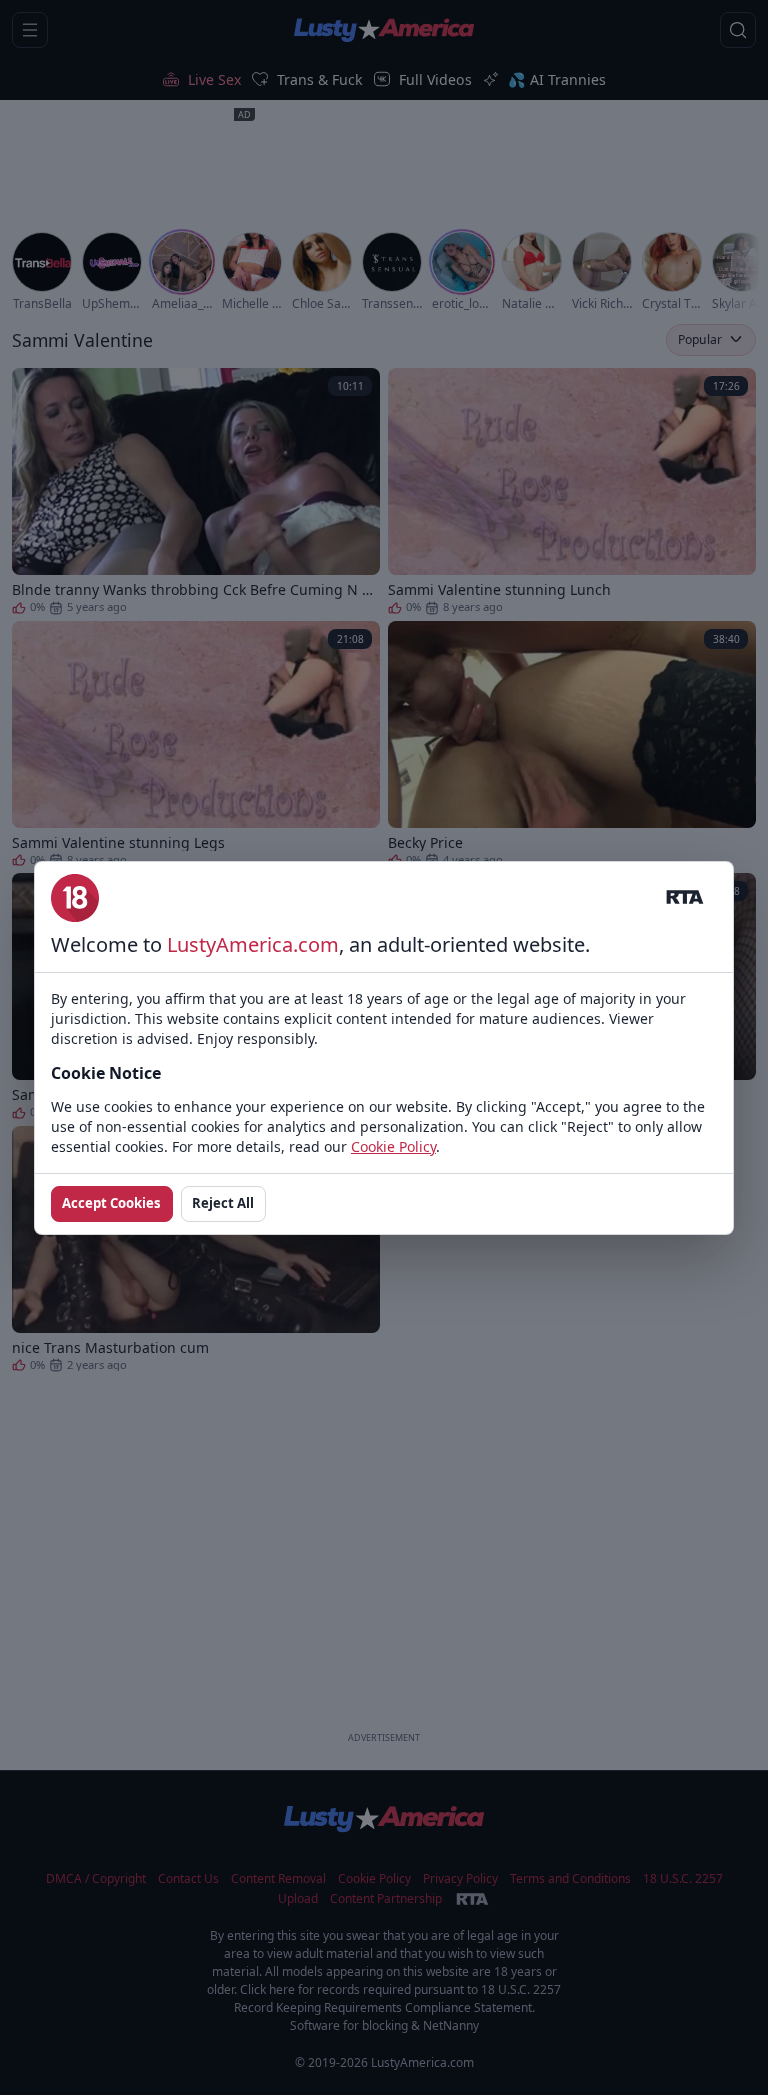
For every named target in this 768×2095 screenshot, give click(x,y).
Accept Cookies (111, 1203)
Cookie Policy (393, 1146)
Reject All (223, 1203)
